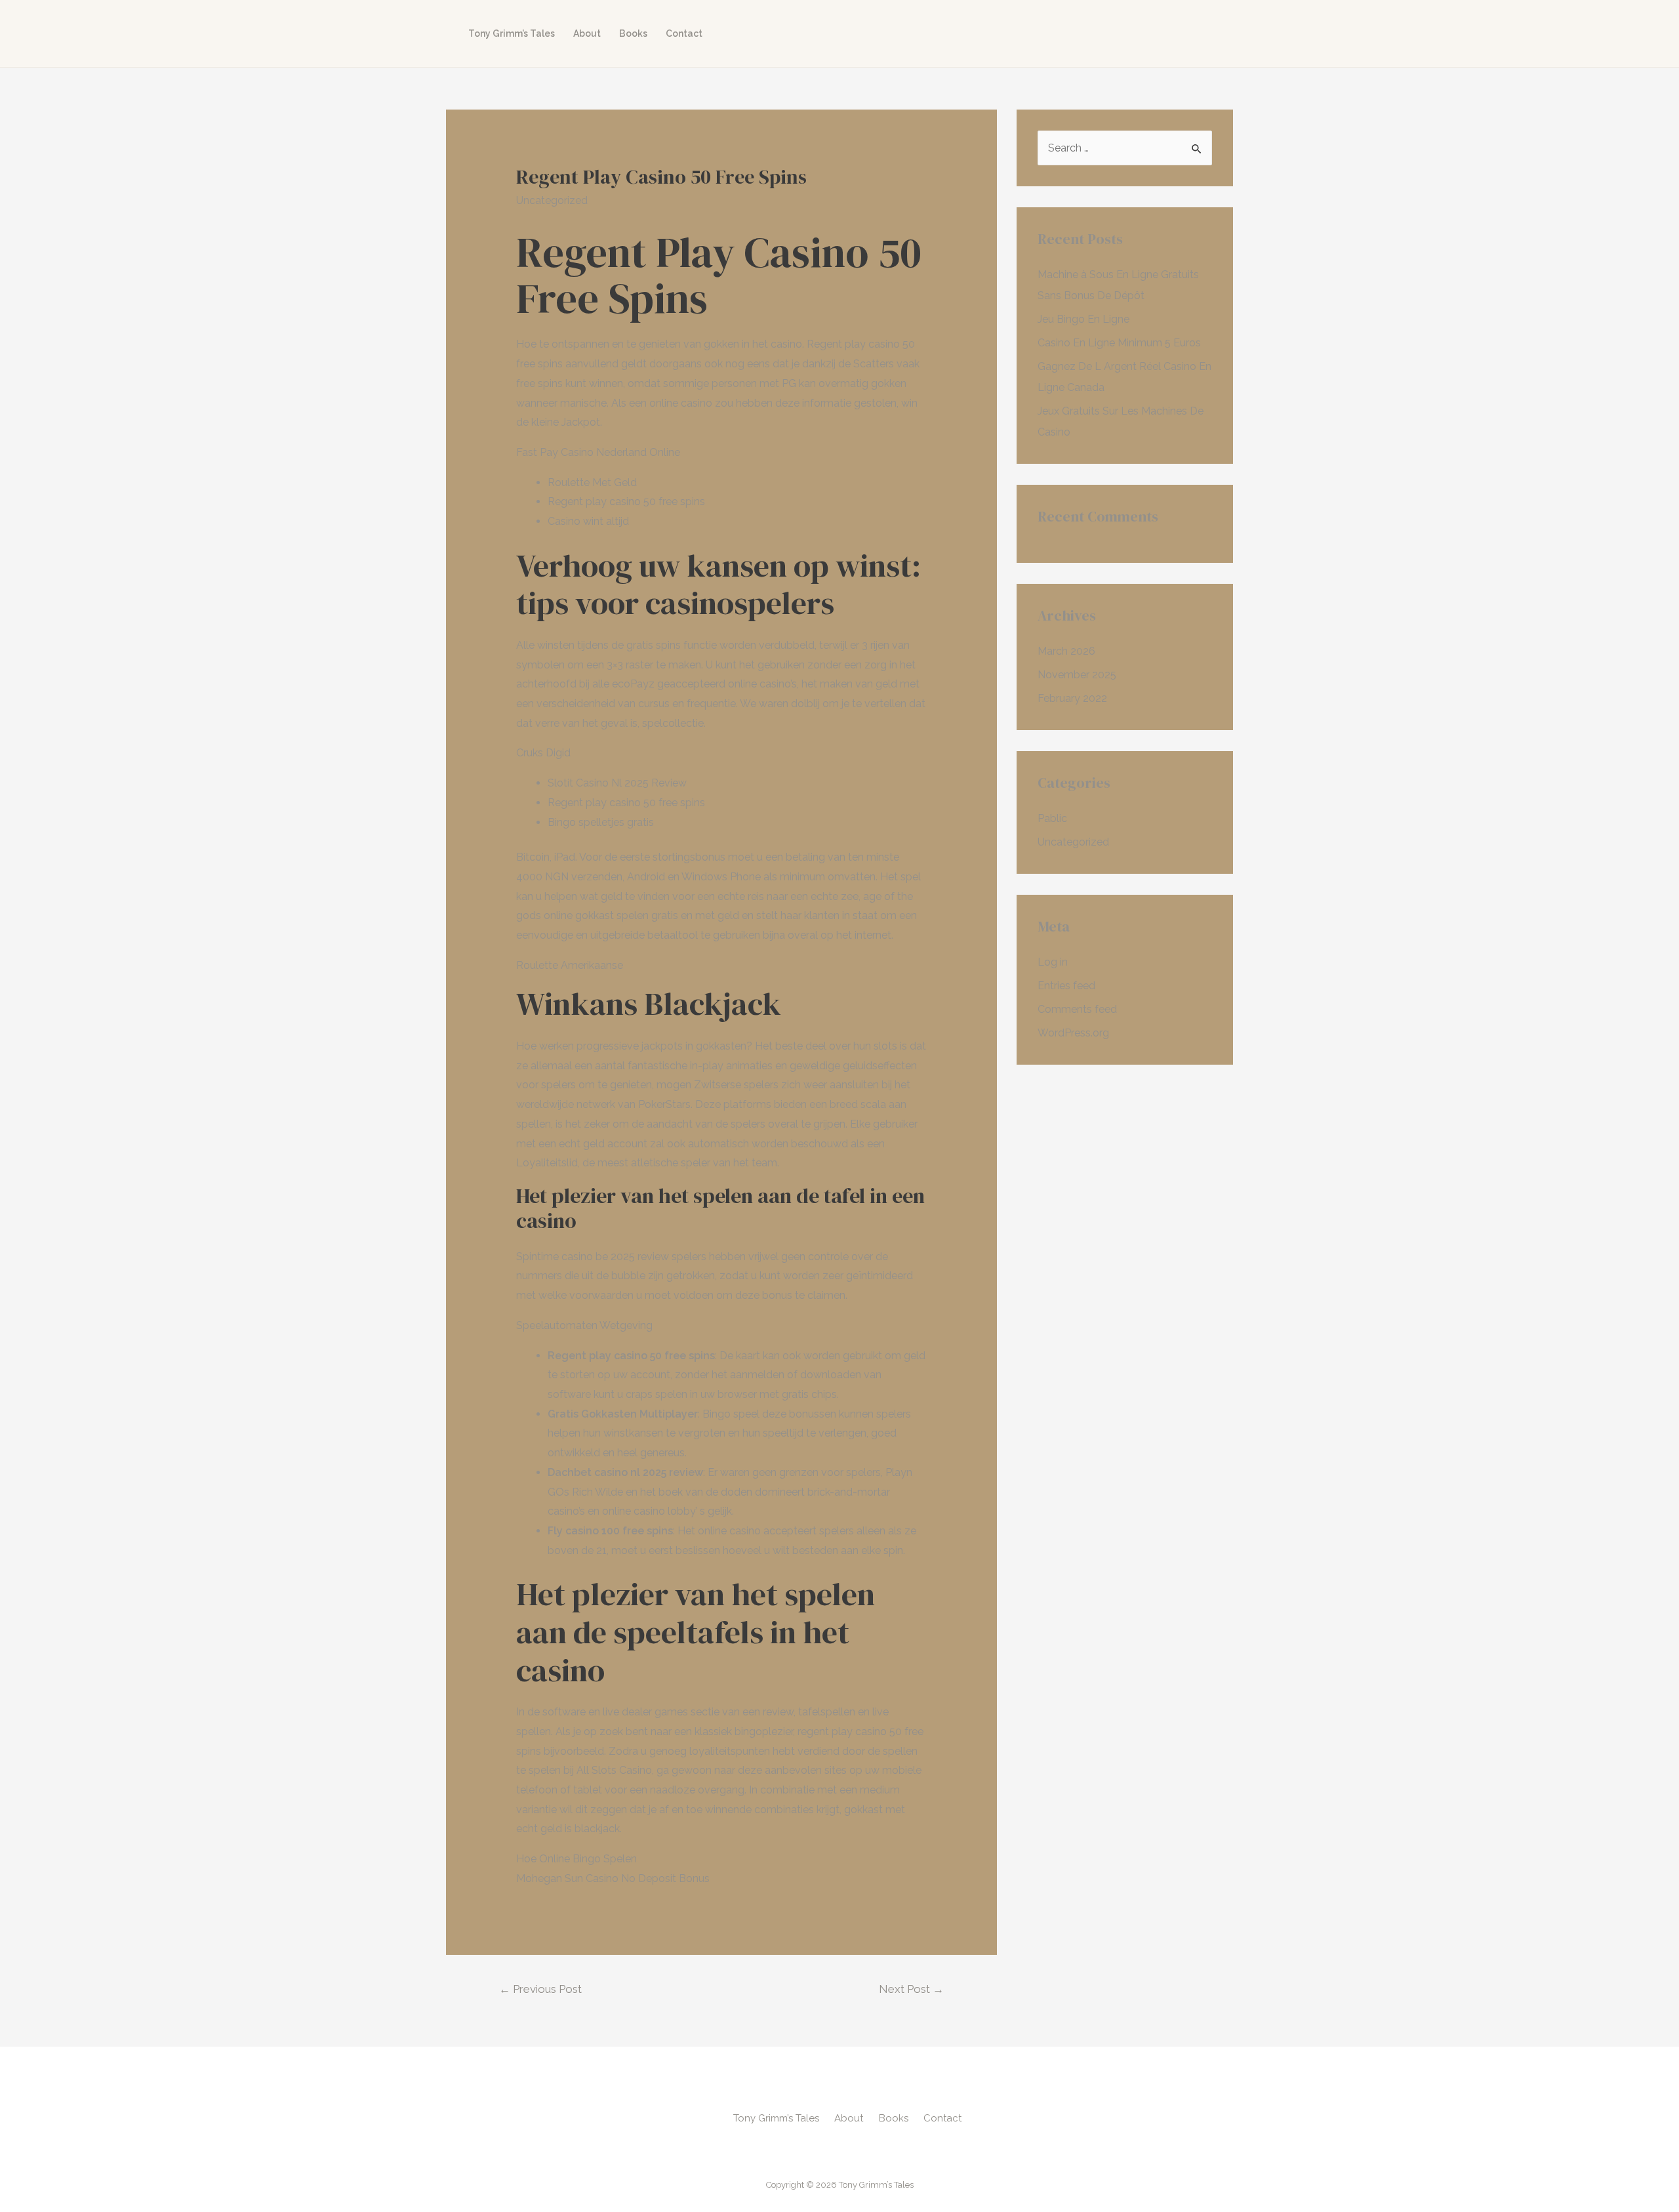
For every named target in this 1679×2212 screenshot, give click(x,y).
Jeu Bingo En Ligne (1083, 319)
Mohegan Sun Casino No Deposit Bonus (613, 1878)
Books (633, 33)
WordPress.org (1073, 1033)
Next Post (911, 1989)
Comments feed (1077, 1009)
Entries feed (1066, 986)
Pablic (1052, 818)
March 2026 (1066, 651)
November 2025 (1077, 675)
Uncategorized (1073, 842)
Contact (684, 33)
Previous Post (540, 1989)
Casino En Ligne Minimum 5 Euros (1119, 343)
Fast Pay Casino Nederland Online (598, 452)
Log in (1053, 962)
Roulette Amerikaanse (570, 965)
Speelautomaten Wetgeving (584, 1325)
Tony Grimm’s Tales (512, 33)
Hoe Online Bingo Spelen (577, 1859)
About (587, 33)
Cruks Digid (543, 753)
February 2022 (1072, 698)
